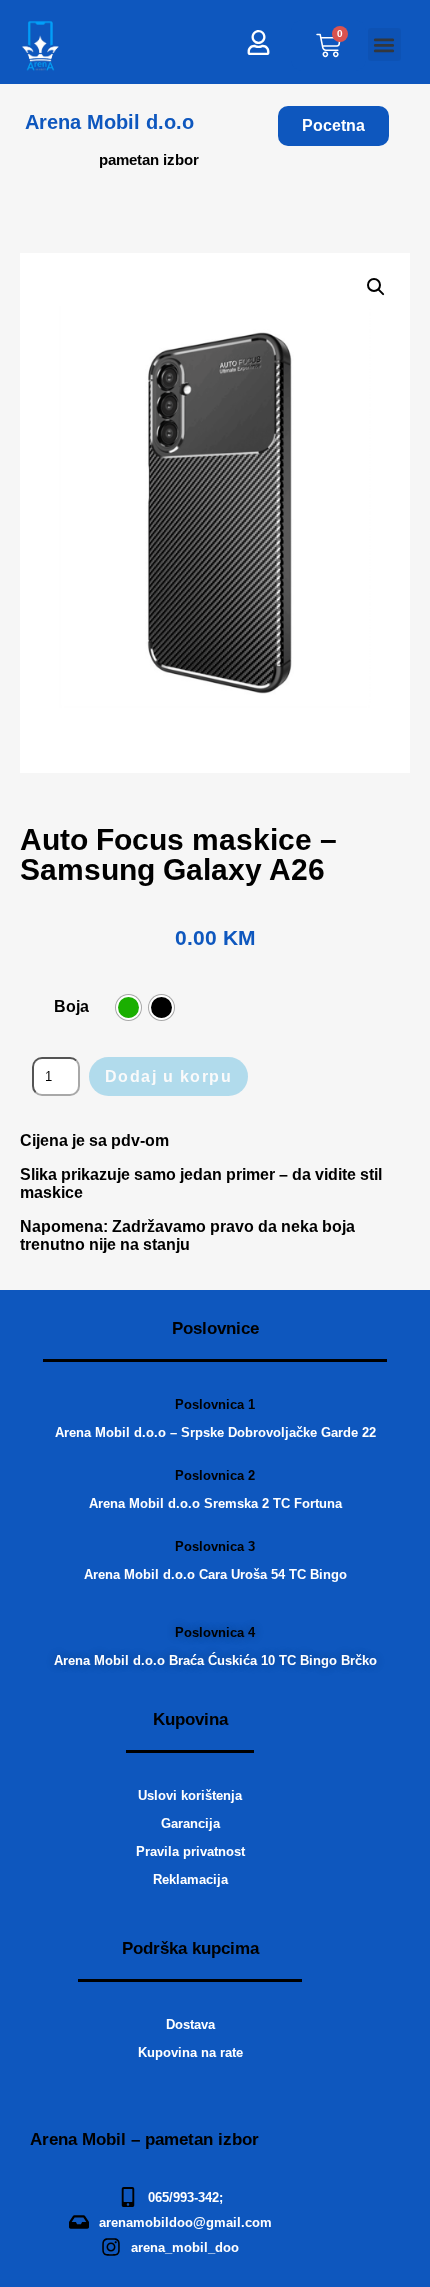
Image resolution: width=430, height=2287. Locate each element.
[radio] (128, 1007)
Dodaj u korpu (169, 1076)
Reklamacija (190, 1879)
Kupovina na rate (190, 2052)
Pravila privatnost (190, 1851)
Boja (71, 1006)
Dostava (190, 2024)
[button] (384, 44)
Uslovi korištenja (190, 1795)
